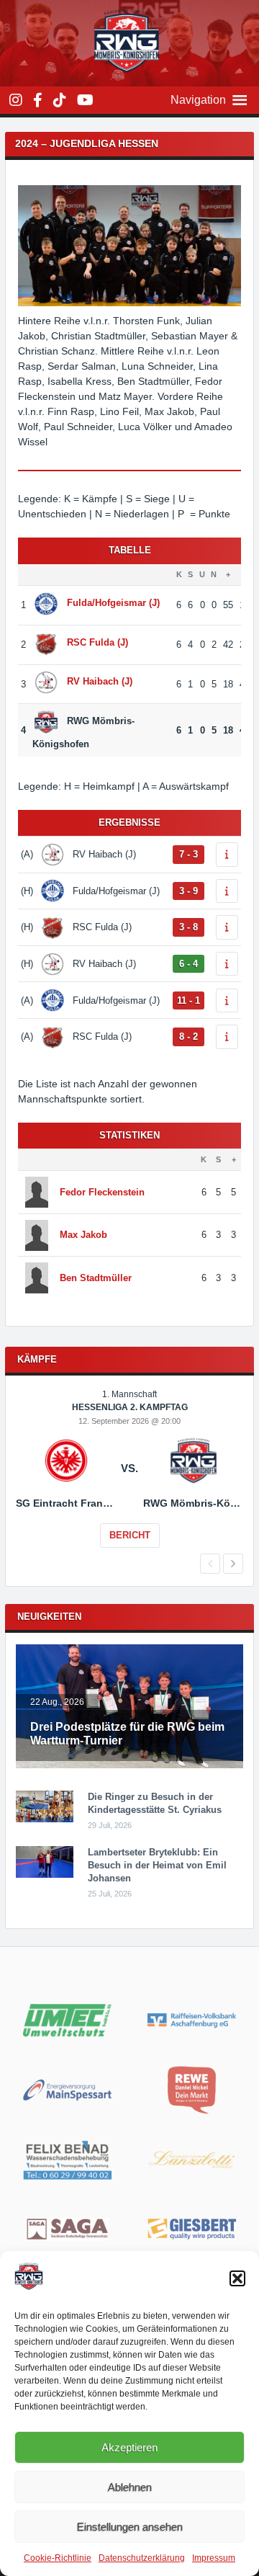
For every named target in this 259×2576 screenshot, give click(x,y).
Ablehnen (130, 2487)
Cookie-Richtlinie (58, 2558)
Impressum (214, 2558)
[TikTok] (60, 100)
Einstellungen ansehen (130, 2527)
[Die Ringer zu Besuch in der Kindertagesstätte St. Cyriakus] (45, 1819)
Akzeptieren (129, 2447)
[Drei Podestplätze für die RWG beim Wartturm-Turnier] (129, 1765)
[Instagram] (16, 100)
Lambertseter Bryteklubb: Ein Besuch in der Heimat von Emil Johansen (157, 1865)
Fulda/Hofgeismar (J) (113, 603)
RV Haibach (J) (100, 682)
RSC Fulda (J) (97, 642)
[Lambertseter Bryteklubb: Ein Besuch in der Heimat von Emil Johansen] (45, 1875)
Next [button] (233, 1564)
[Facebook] (38, 100)
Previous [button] (210, 1564)
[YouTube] (85, 100)
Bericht (130, 1535)
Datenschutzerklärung (142, 2558)
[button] (237, 2278)
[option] (129, 1479)
